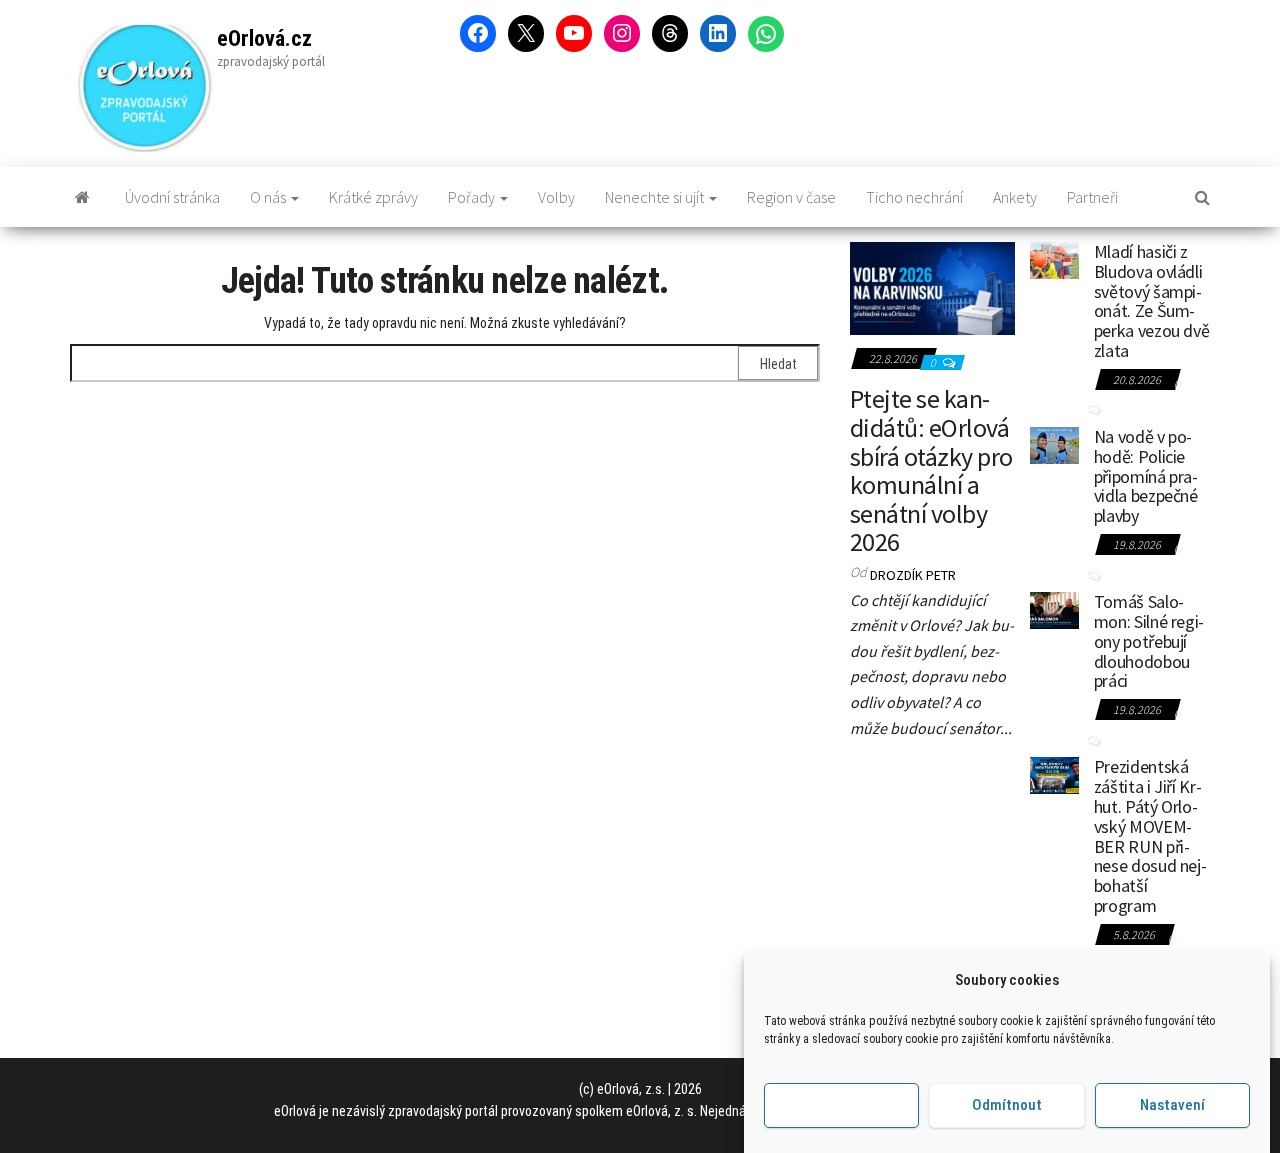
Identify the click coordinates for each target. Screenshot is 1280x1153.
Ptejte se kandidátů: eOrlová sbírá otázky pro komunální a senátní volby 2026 (931, 470)
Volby (556, 197)
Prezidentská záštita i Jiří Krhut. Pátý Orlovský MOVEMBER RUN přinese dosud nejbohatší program (1150, 836)
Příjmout (841, 1106)
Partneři (1092, 197)
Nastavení (1172, 1106)
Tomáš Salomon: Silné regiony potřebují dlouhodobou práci (1149, 641)
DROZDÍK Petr (913, 575)
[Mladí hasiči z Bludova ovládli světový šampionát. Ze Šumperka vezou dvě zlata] (1054, 258)
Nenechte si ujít (656, 197)
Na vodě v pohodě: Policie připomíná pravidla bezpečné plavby (1146, 476)
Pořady (473, 197)
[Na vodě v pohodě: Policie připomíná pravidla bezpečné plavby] (1054, 443)
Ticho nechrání (914, 197)
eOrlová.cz (264, 38)
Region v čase (791, 197)
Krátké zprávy (373, 197)
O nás (269, 197)
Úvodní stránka (172, 197)
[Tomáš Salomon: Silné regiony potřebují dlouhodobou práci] (1054, 608)
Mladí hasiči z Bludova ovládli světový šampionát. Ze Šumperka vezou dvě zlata (1152, 301)
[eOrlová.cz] (82, 197)
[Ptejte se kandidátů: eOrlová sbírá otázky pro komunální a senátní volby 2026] (932, 286)
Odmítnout (1007, 1106)
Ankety (1015, 197)
